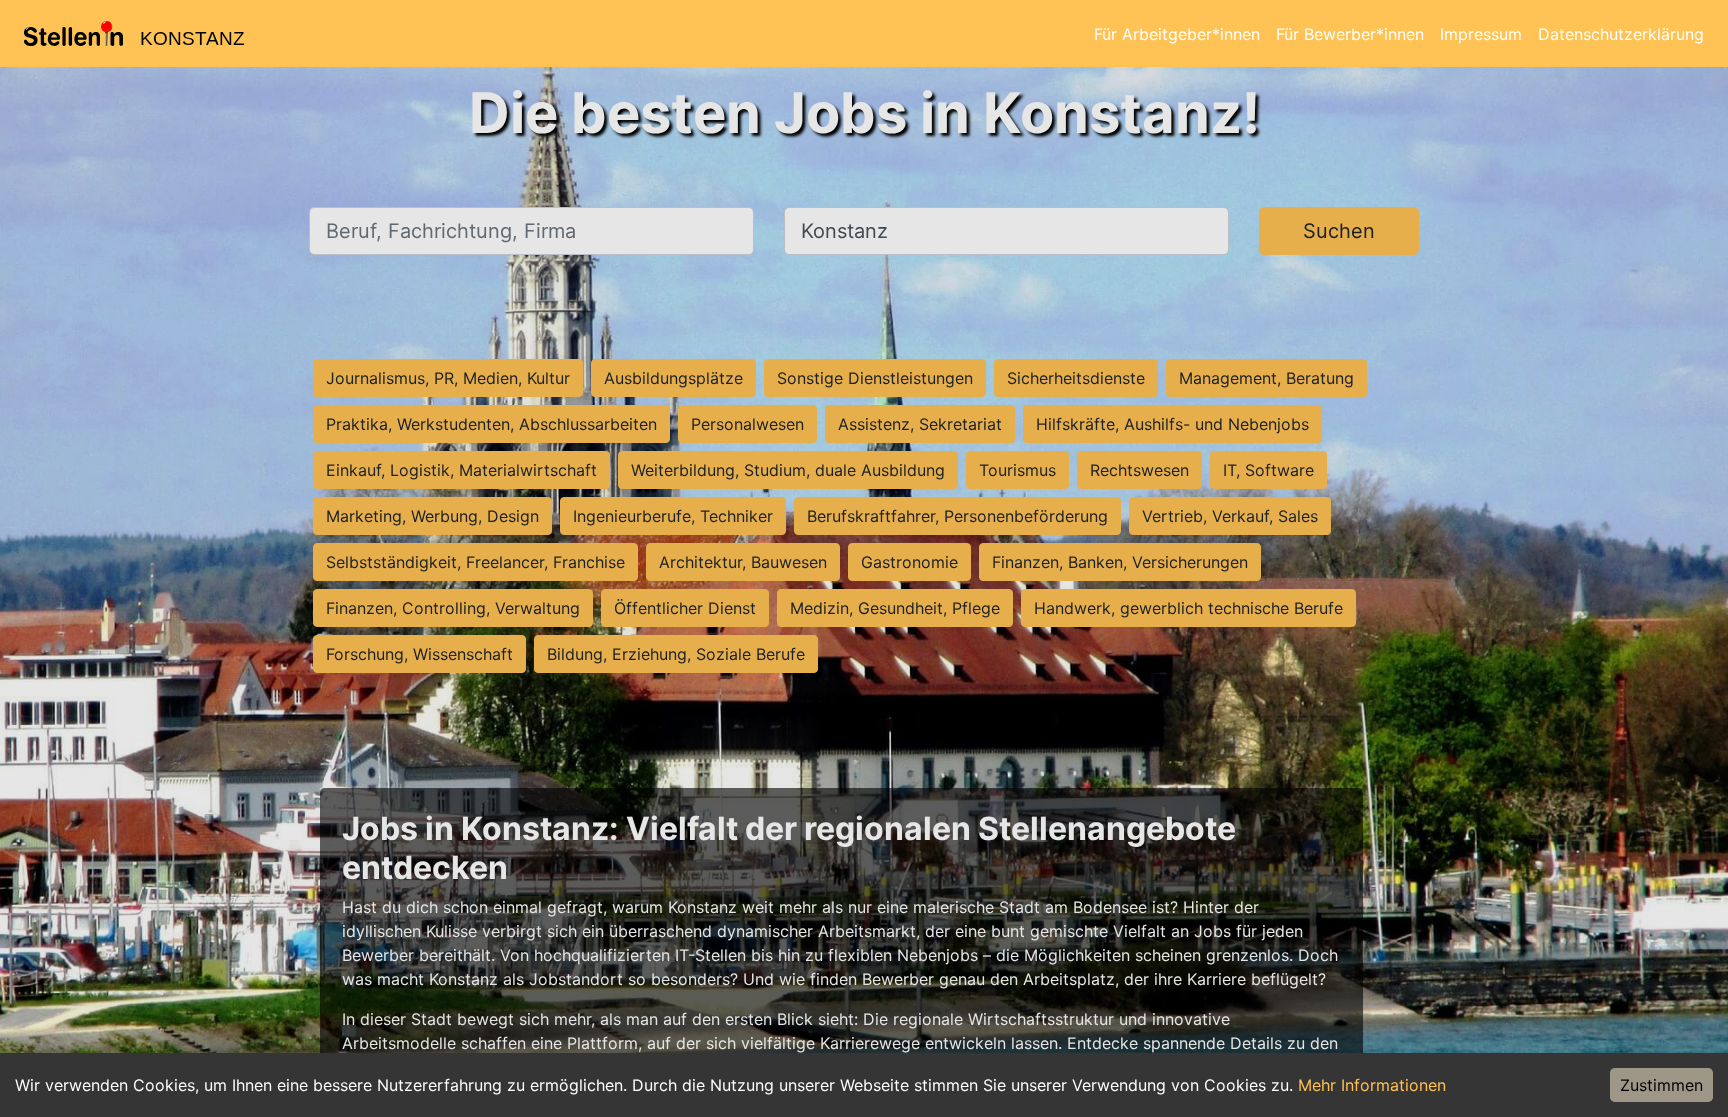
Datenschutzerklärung (1621, 34)
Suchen (1339, 231)
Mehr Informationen (1372, 1085)
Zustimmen (1661, 1085)
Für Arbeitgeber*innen (1177, 34)
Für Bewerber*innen (1350, 34)
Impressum (1481, 34)
